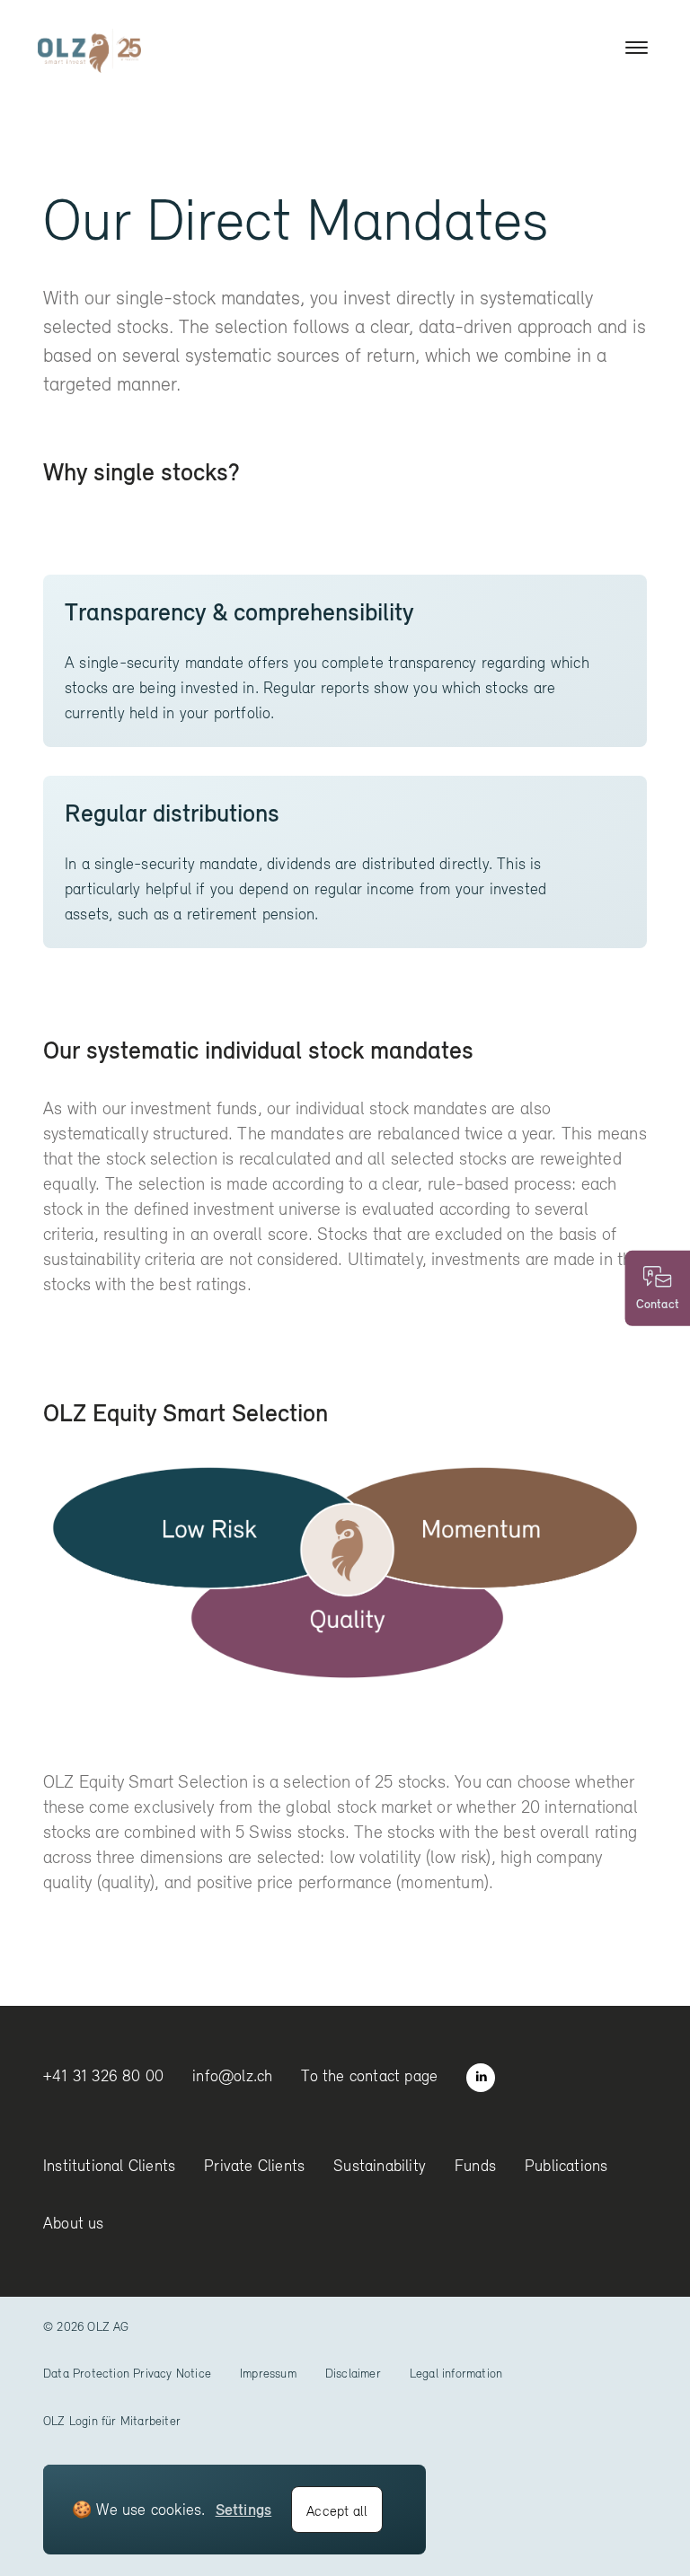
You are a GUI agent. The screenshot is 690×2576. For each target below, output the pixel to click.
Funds (475, 2165)
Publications (566, 2165)
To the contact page (369, 2075)
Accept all (337, 2510)
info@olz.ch (232, 2075)
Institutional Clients (109, 2165)
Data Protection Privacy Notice (127, 2373)
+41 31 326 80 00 (103, 2075)
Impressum (268, 2373)
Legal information (456, 2373)
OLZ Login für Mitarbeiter (112, 2421)
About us (74, 2223)
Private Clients (254, 2165)
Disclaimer (353, 2373)
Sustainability (380, 2165)
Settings (244, 2509)
